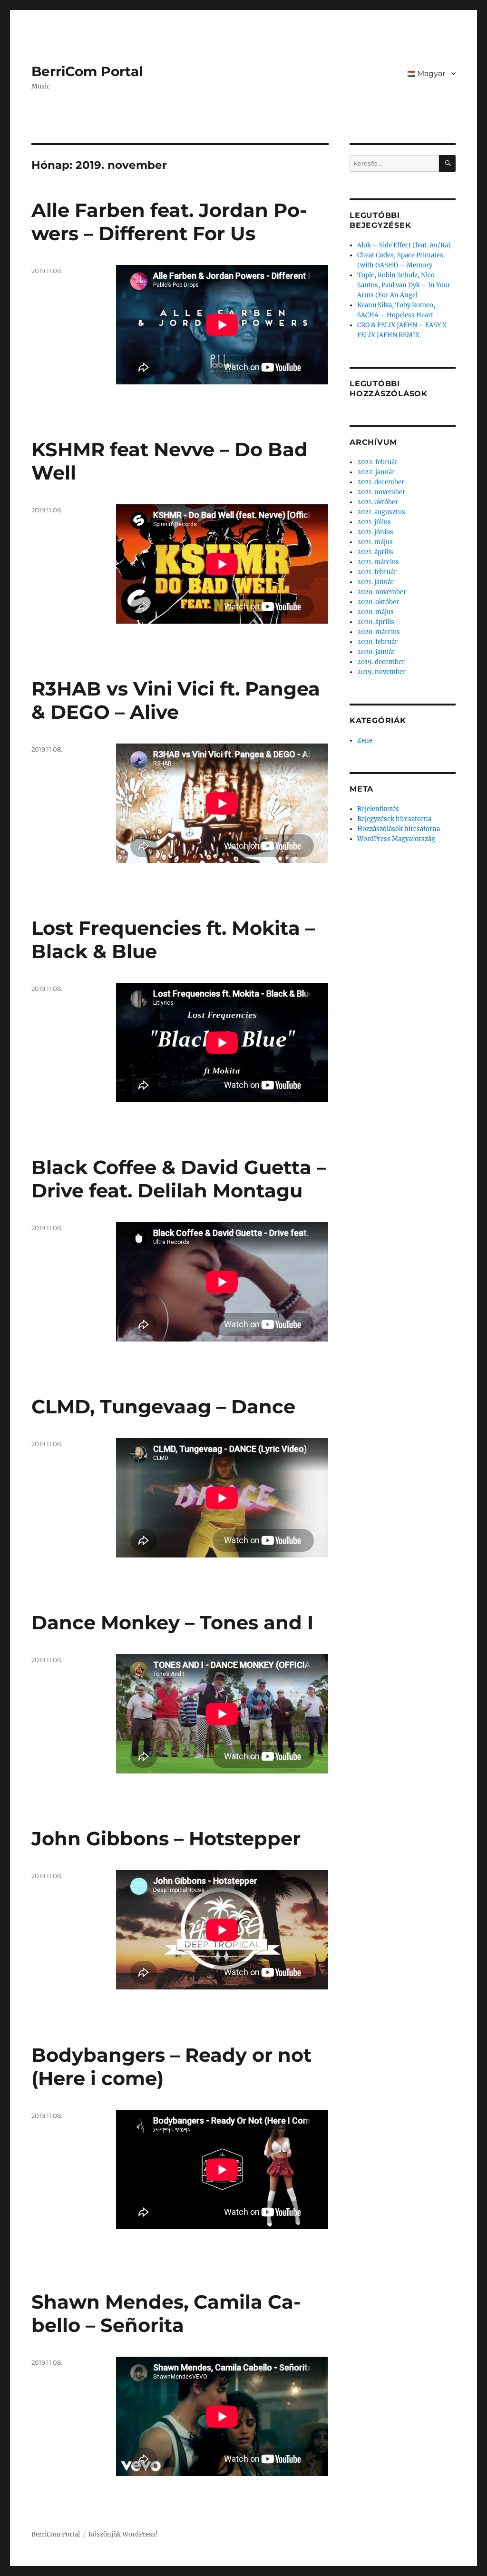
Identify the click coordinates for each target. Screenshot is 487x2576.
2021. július (374, 522)
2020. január (376, 652)
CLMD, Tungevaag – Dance (163, 1406)
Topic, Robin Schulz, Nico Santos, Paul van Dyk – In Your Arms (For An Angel (404, 285)
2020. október (378, 602)
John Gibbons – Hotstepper (166, 1838)
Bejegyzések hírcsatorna (394, 819)
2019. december (381, 662)
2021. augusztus (381, 512)
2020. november (382, 592)
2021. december (381, 482)
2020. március (379, 632)
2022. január (376, 472)
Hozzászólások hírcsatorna (399, 829)
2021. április (375, 552)
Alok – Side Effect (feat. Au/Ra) (404, 245)
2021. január (375, 582)
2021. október (378, 502)
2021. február (377, 572)
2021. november (381, 492)
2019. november (381, 672)
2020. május (375, 612)
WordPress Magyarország (396, 839)
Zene (365, 740)
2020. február (377, 642)
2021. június (375, 532)
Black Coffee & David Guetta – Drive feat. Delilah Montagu (179, 1179)
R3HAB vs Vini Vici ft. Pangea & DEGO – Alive (176, 700)
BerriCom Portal (87, 71)
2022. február (377, 462)
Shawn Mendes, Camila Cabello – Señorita (166, 2313)
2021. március (378, 562)
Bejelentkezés (378, 809)
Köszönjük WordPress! (123, 2534)
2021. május (375, 542)
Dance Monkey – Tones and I (172, 1622)
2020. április (376, 622)
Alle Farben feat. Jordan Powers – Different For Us (169, 222)
